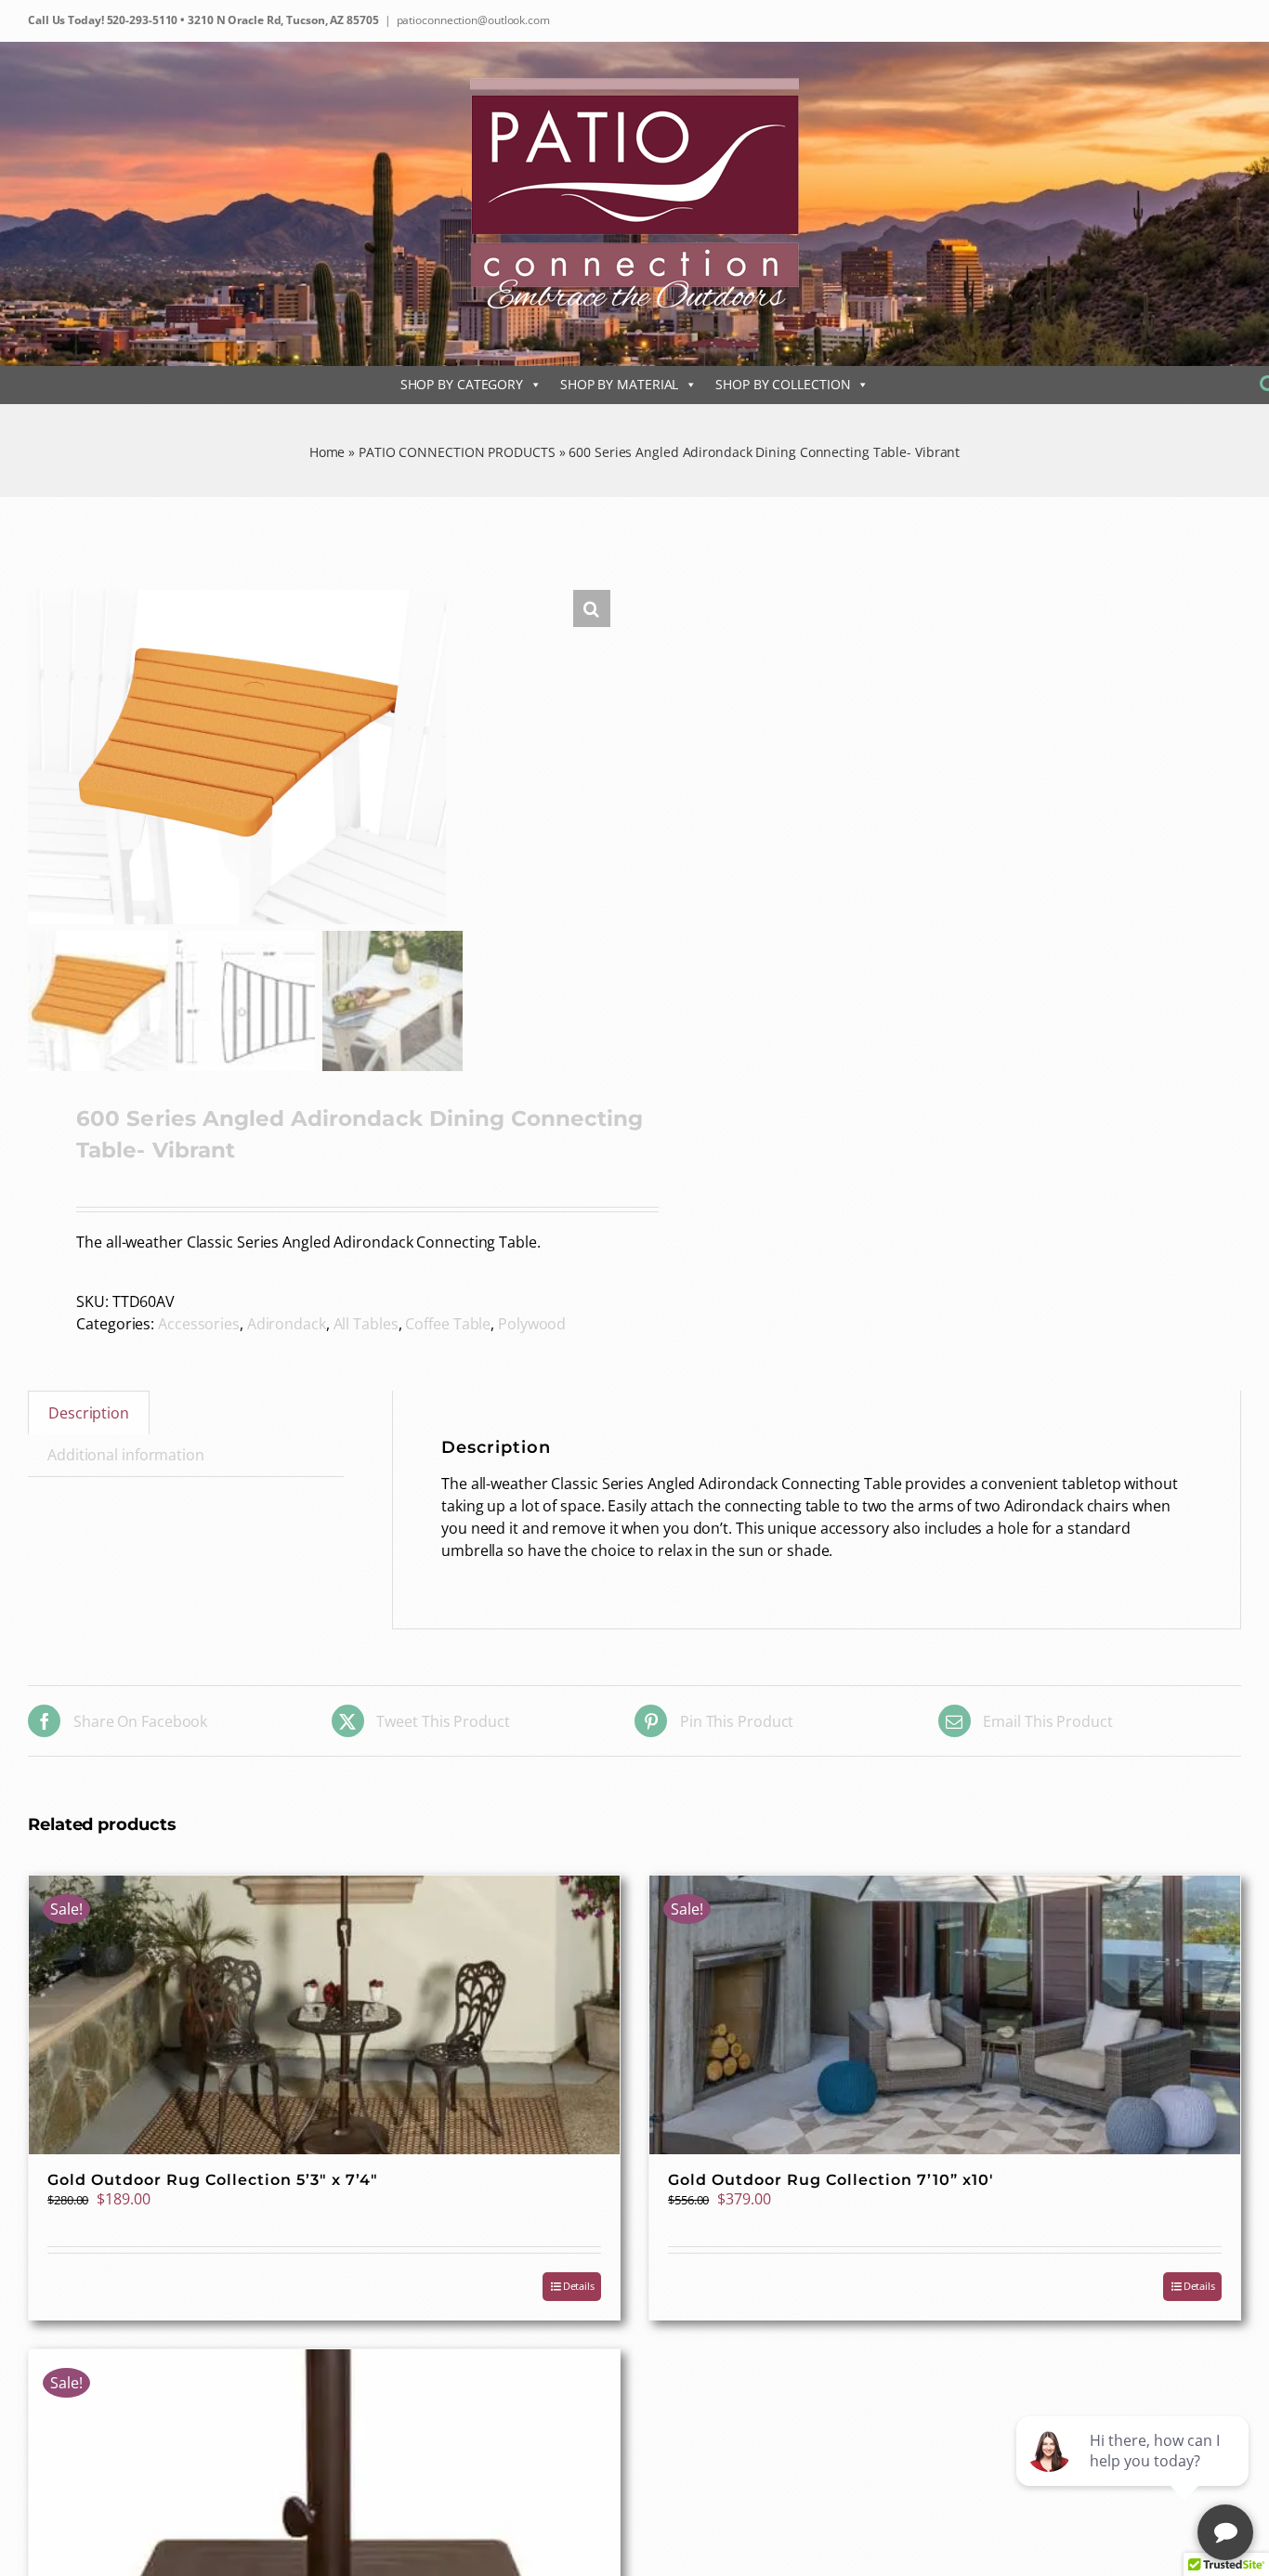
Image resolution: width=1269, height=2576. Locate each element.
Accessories (199, 1324)
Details (579, 2286)
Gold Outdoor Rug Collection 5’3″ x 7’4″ (213, 2180)
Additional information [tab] (126, 1455)
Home (327, 452)
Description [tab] (89, 1413)
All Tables (366, 1324)
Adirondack (287, 1324)
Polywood (532, 1324)
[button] (592, 608)
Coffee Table (448, 1324)
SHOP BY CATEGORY (462, 384)
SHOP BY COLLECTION (783, 384)
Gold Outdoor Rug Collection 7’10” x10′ (831, 2180)
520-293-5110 (141, 20)
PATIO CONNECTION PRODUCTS (457, 452)
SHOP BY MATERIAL (619, 384)
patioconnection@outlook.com (473, 20)
